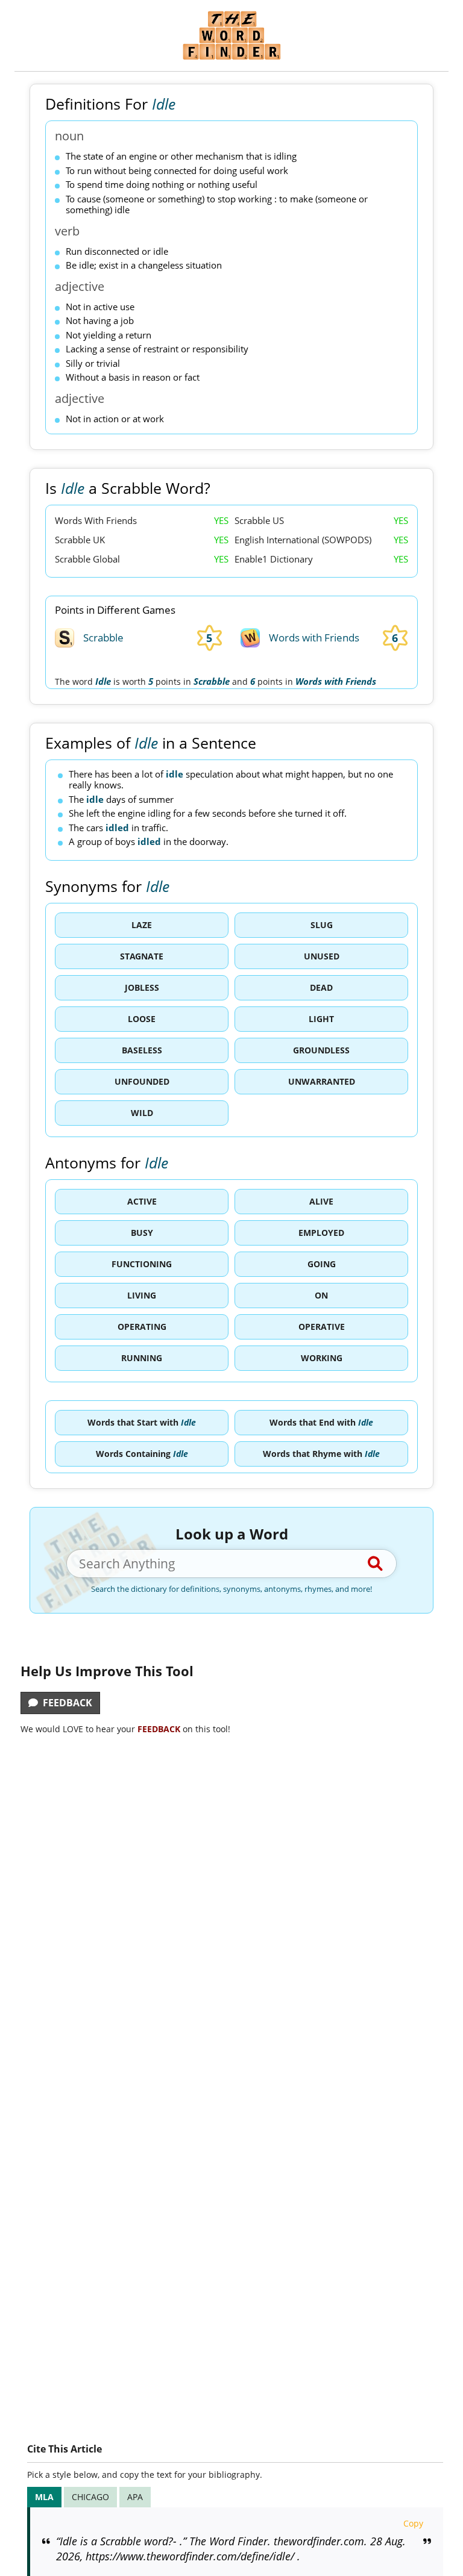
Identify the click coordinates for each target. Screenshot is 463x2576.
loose (142, 1019)
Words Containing (142, 1454)
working (322, 1358)
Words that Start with (142, 1422)
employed (321, 1233)
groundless (321, 1050)
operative (322, 1327)
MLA (44, 2497)
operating (142, 1327)
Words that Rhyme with (321, 1454)
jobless (142, 987)
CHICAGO (90, 2497)
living (142, 1295)
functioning (142, 1264)
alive (321, 1201)
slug (322, 925)
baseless (142, 1050)
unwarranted (322, 1081)
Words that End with (321, 1422)
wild (142, 1113)
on (321, 1295)
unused (322, 956)
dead (321, 987)
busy (142, 1233)
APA (135, 2497)
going (322, 1264)
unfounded (142, 1081)
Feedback (65, 1703)
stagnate (142, 956)
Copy (413, 2523)
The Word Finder (231, 35)
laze (142, 925)
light (321, 1019)
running (142, 1358)
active (142, 1201)
